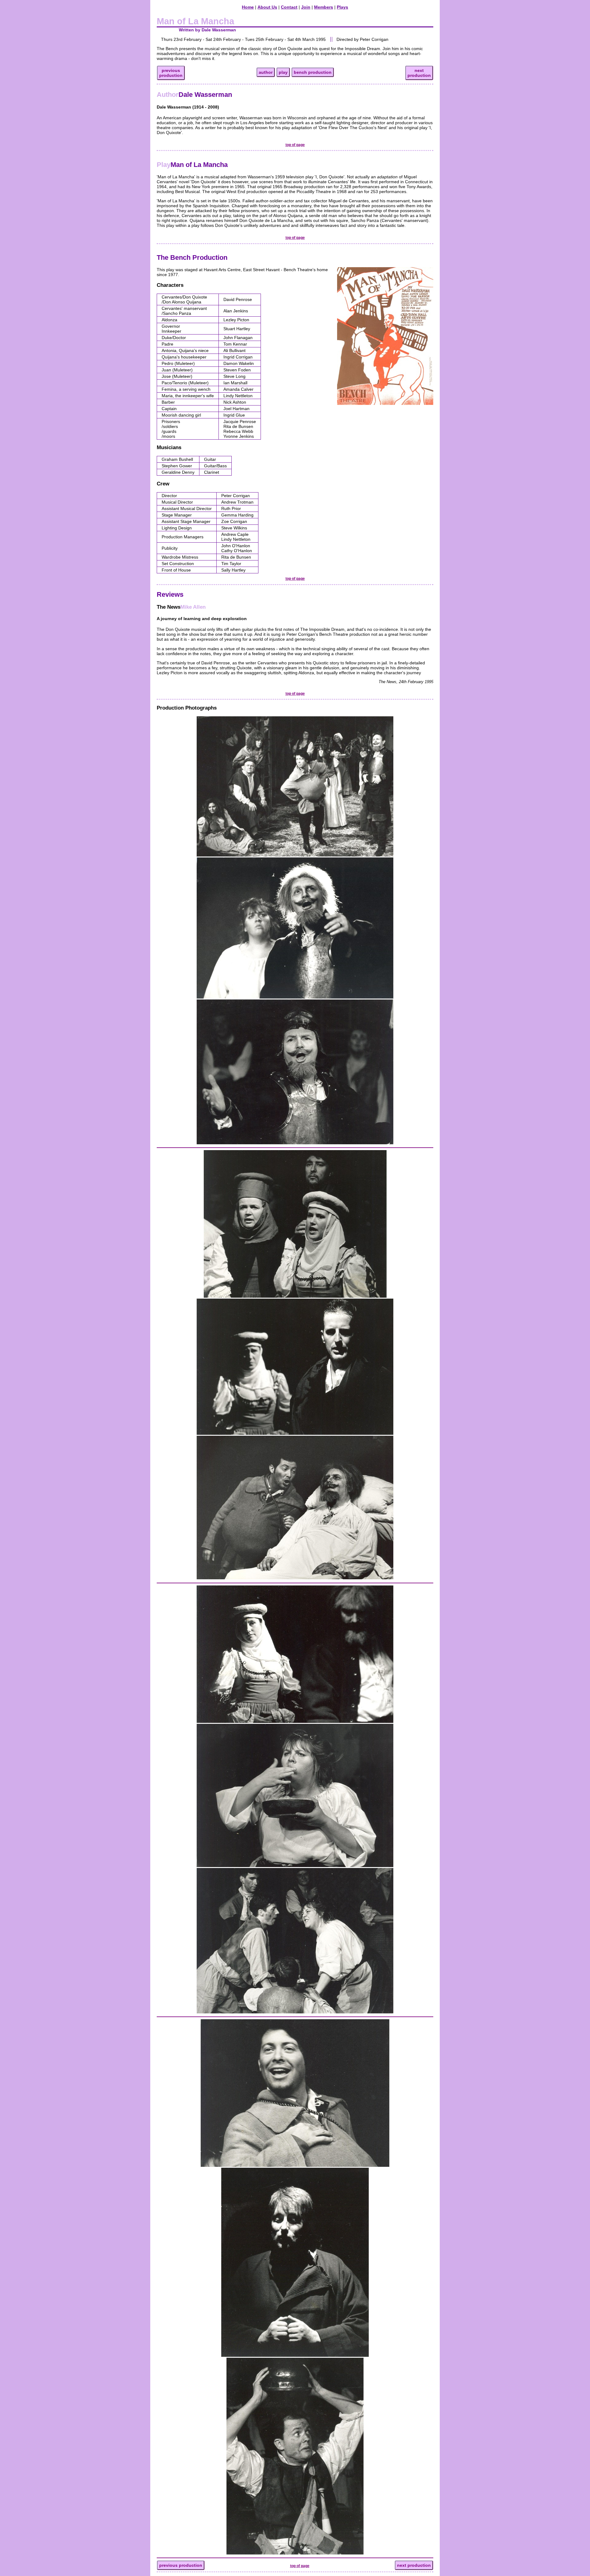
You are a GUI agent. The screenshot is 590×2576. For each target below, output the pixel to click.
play (283, 72)
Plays (342, 7)
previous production (181, 2565)
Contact (289, 7)
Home (248, 7)
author (266, 72)
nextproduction (419, 73)
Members (324, 7)
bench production (313, 72)
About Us (267, 7)
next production (414, 2565)
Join (306, 7)
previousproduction (171, 73)
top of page (295, 145)
